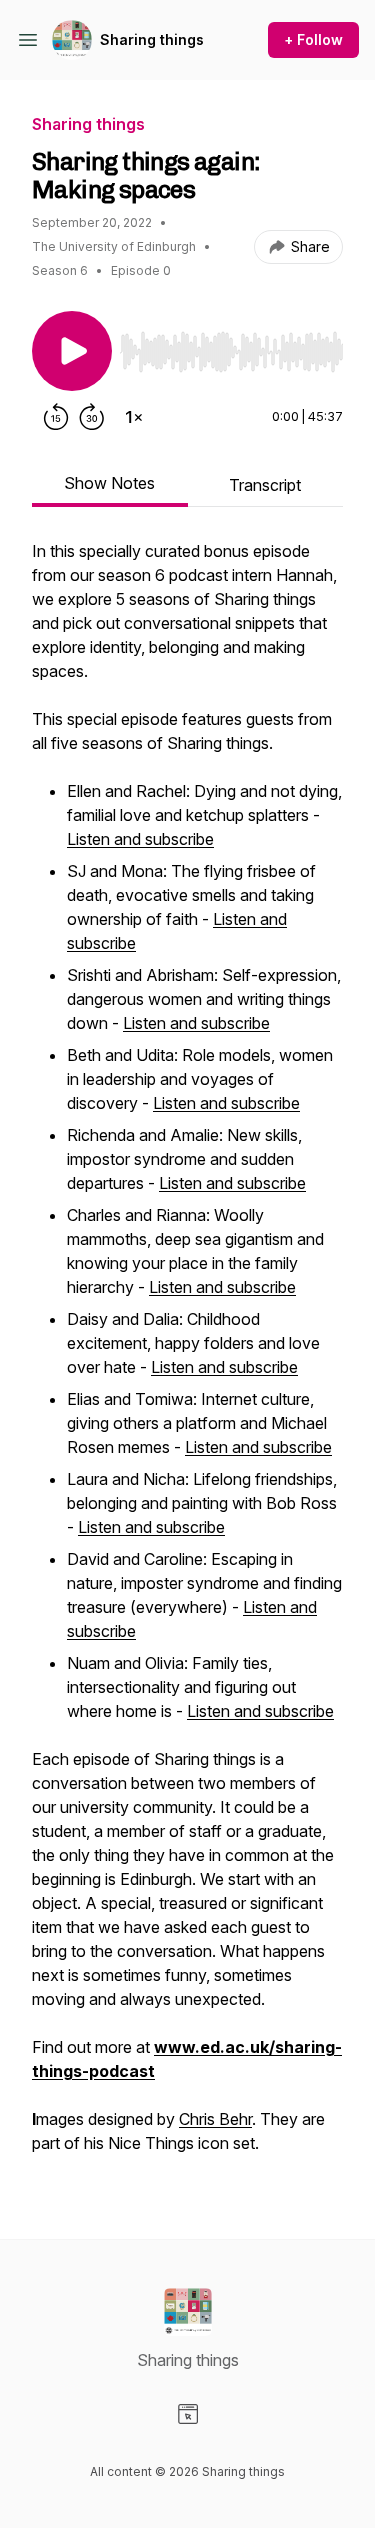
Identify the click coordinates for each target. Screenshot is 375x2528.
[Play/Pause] (72, 351)
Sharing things (152, 39)
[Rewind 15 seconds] (56, 417)
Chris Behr (215, 2119)
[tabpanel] (187, 1357)
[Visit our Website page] (188, 2414)
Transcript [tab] (265, 485)
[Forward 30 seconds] (92, 417)
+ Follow (313, 39)
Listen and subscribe (140, 839)
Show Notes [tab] (109, 483)
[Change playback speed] (134, 417)
